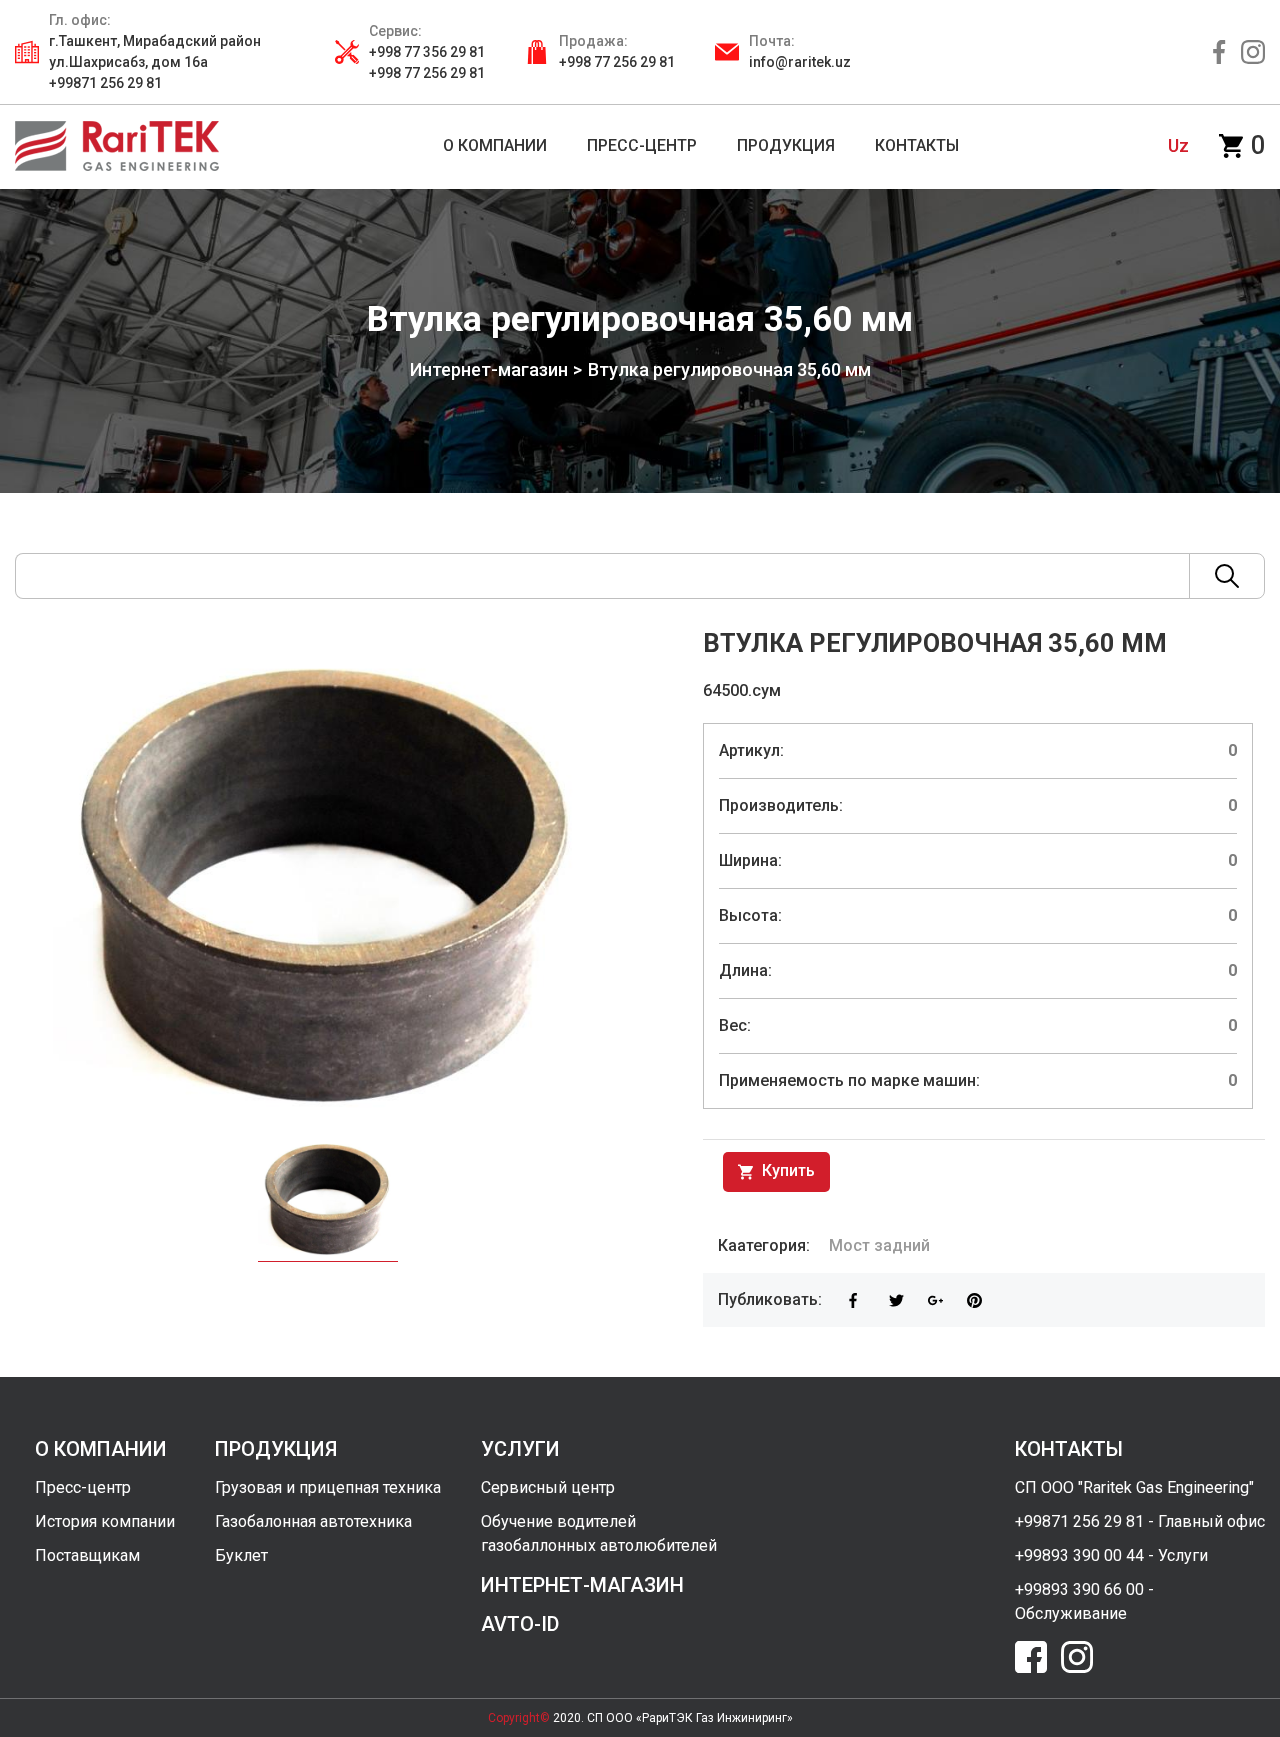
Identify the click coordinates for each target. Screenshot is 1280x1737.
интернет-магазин (582, 1585)
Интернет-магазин (489, 369)
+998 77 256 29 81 (617, 62)
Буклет (241, 1555)
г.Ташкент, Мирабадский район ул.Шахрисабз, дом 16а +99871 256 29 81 (155, 62)
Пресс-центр (83, 1487)
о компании (101, 1449)
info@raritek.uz (800, 62)
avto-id (520, 1624)
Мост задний (879, 1245)
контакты (1069, 1449)
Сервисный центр (548, 1487)
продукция (276, 1449)
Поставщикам (87, 1555)
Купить (786, 1170)
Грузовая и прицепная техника (328, 1487)
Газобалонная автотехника (313, 1521)
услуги (520, 1449)
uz (1178, 145)
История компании (105, 1521)
